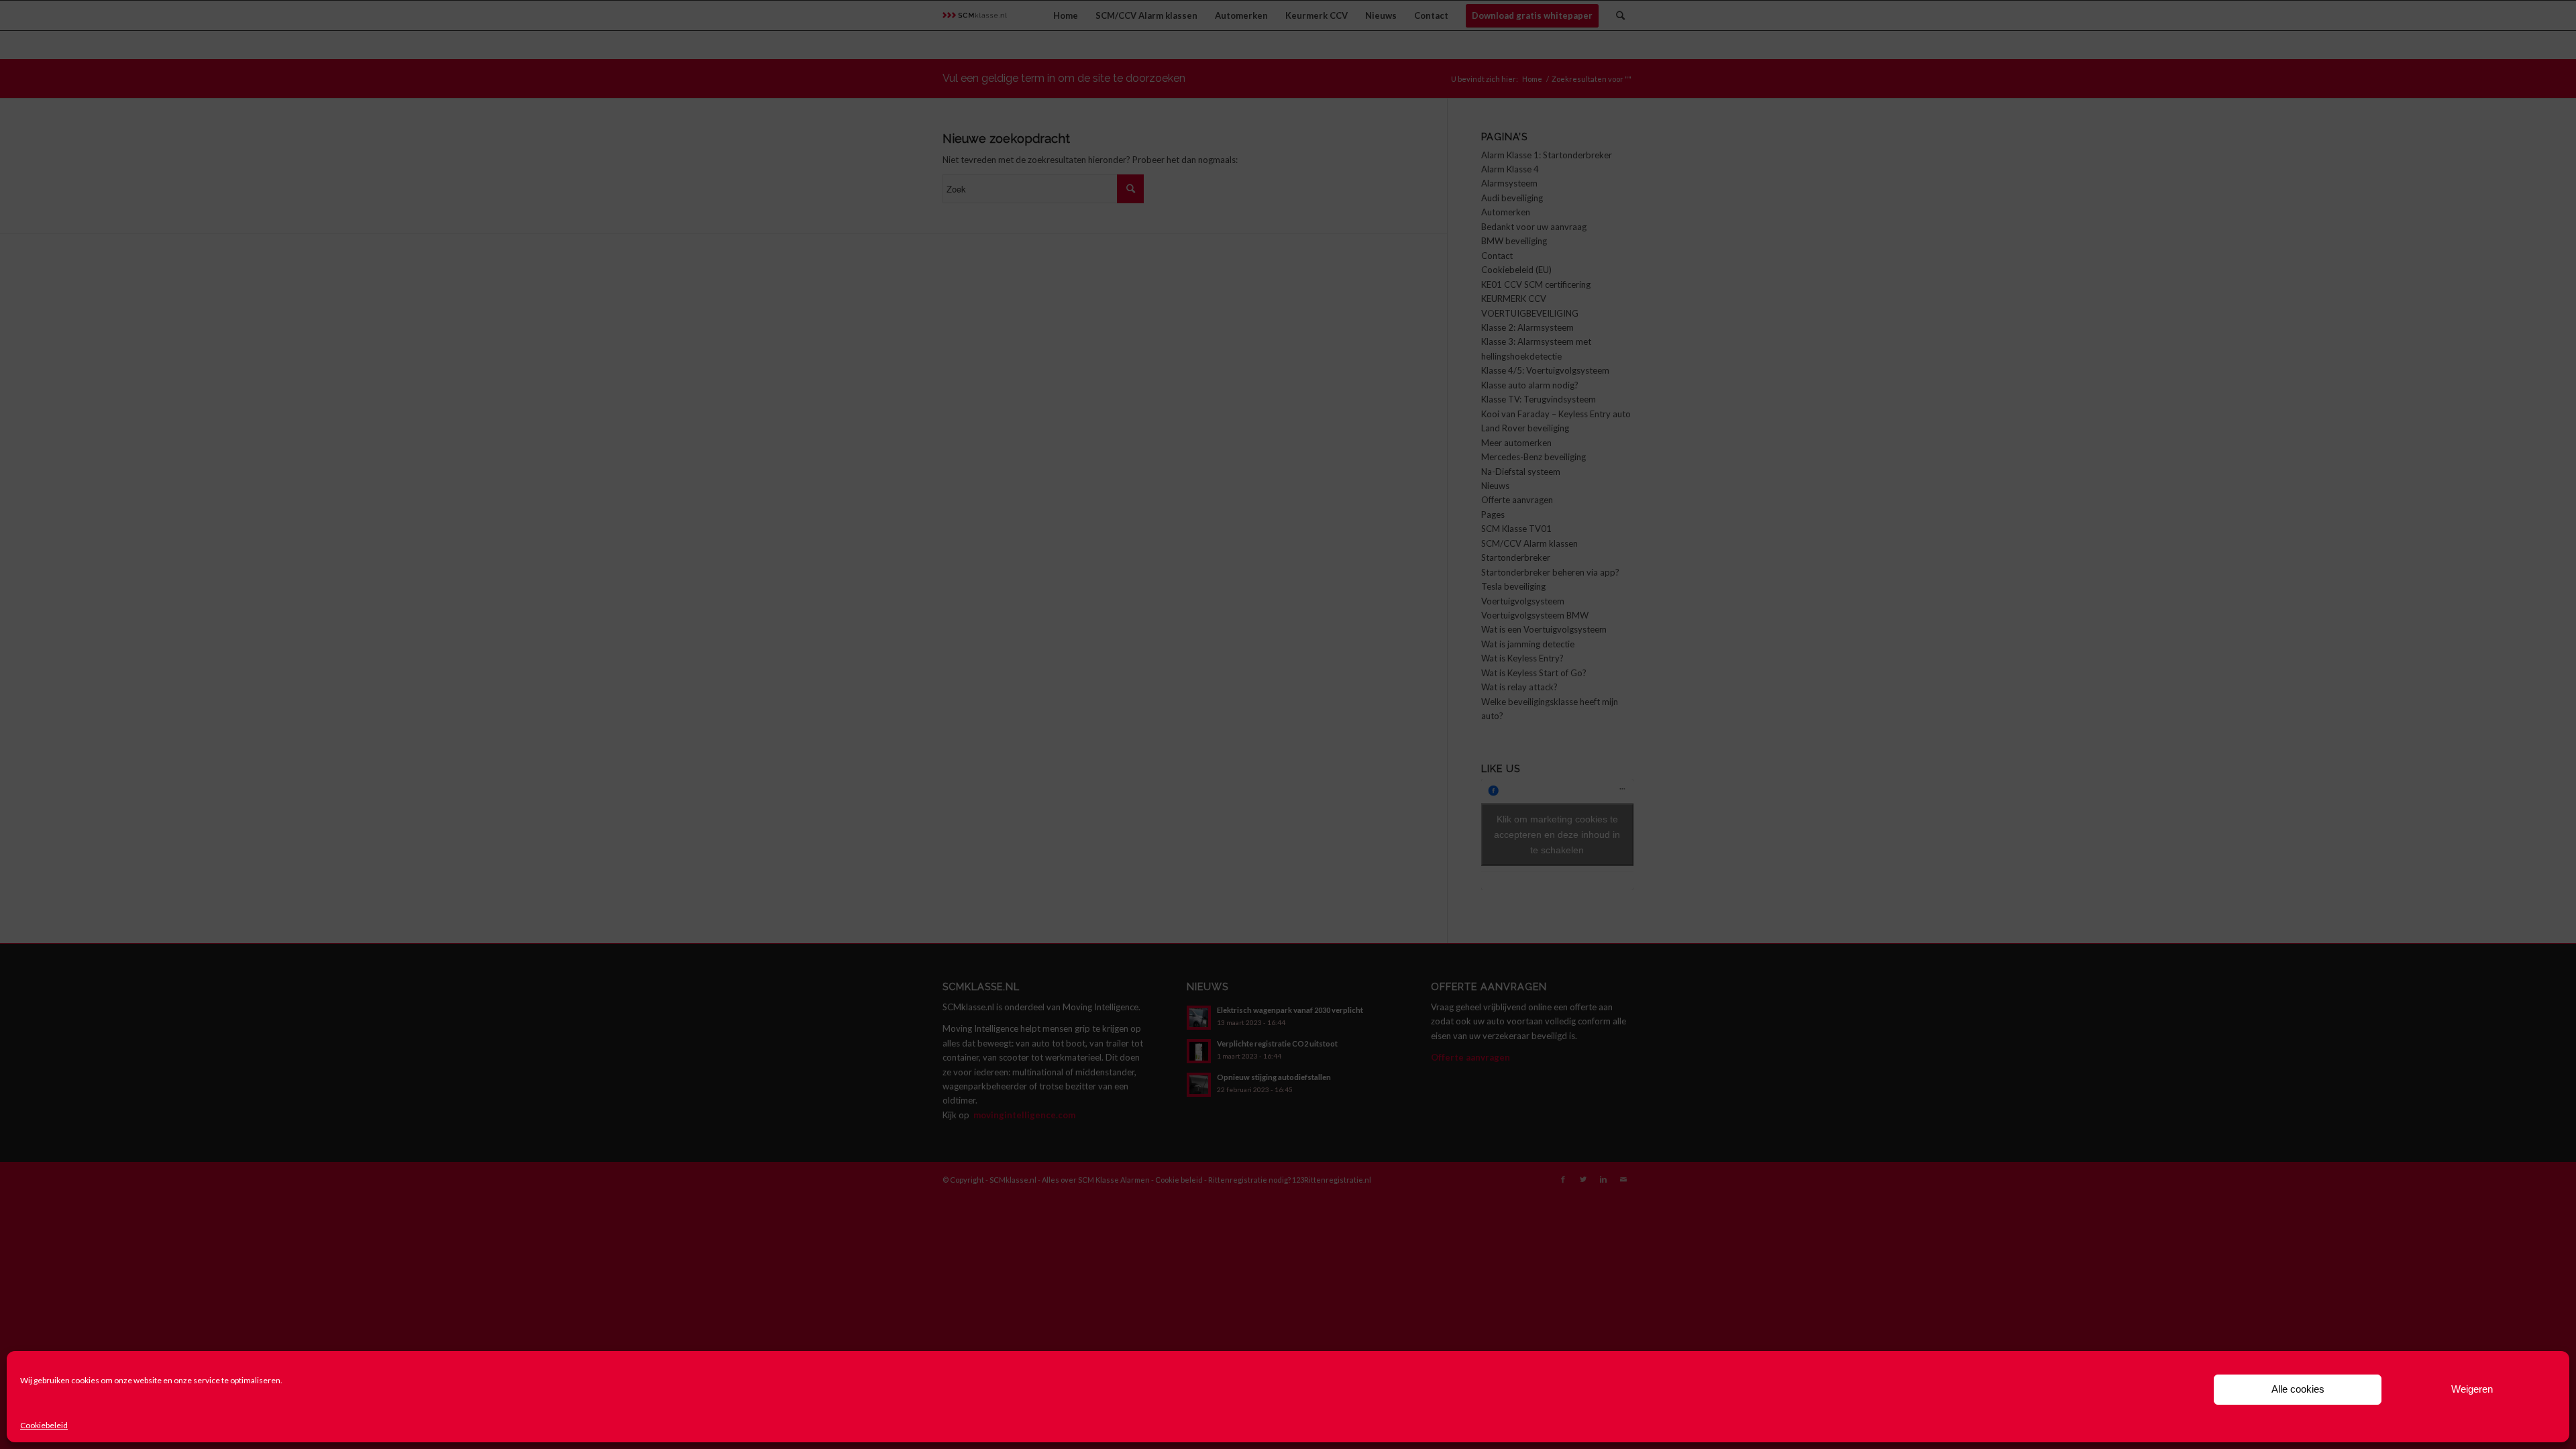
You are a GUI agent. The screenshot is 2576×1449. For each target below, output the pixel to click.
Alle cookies (2298, 1389)
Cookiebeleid (44, 1425)
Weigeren (2472, 1389)
